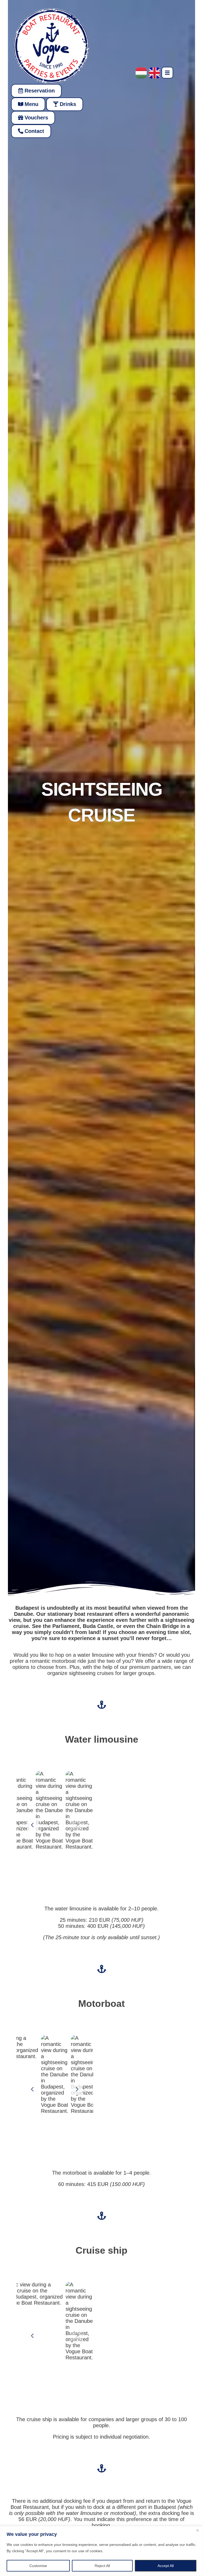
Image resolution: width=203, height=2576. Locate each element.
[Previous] (33, 1825)
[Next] (77, 1825)
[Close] (197, 2531)
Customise (38, 2566)
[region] (101, 2551)
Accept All (166, 2566)
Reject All (102, 2566)
